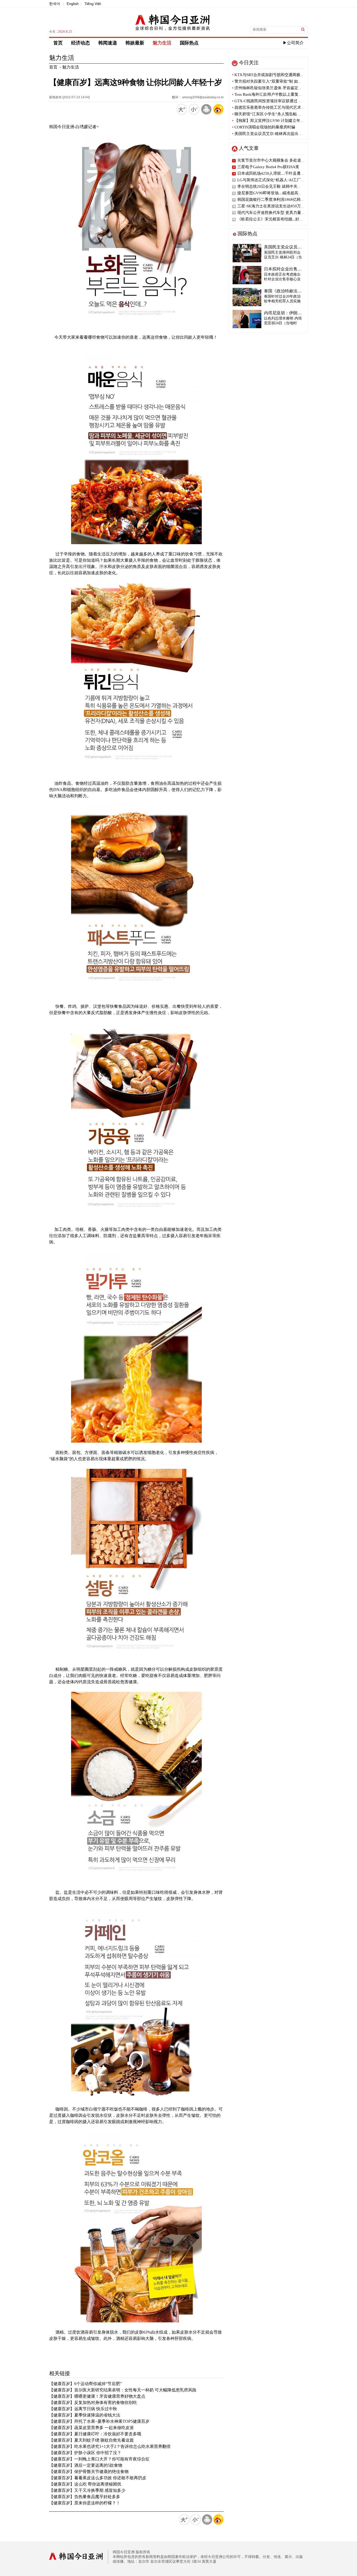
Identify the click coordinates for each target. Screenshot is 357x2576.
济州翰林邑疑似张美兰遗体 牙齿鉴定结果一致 (273, 88)
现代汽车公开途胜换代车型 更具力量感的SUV (277, 213)
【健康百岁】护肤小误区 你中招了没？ (85, 2453)
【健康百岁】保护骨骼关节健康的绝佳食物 (89, 2472)
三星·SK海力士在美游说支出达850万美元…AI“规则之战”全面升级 (295, 206)
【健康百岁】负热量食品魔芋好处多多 (85, 2497)
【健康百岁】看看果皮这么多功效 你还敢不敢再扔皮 (98, 2478)
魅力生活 (162, 43)
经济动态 (80, 43)
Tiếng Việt (93, 4)
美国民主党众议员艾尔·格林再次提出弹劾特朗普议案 (279, 134)
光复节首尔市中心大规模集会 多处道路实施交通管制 (283, 160)
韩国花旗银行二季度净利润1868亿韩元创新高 (277, 200)
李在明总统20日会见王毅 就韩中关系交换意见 (277, 186)
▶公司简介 (293, 43)
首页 (58, 43)
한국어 (55, 4)
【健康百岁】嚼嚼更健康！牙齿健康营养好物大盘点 (97, 2396)
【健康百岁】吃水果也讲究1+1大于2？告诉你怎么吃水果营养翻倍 (110, 2446)
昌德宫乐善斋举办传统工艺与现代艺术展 (269, 107)
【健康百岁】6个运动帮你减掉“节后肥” (85, 2384)
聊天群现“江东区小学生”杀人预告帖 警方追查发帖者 (279, 114)
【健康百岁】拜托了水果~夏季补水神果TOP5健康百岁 (99, 2421)
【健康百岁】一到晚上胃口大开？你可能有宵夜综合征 (99, 2459)
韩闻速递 (108, 43)
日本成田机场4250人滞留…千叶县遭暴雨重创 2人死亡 (284, 173)
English (73, 4)
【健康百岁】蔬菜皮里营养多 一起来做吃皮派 (91, 2428)
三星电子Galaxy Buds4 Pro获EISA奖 (268, 167)
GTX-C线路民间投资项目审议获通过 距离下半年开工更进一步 (287, 101)
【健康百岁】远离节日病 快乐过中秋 (83, 2409)
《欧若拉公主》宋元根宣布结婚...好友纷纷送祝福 (280, 219)
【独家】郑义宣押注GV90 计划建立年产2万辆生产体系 (281, 121)
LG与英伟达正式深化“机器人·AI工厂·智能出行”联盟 (282, 180)
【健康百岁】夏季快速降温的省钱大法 (85, 2415)
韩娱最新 (135, 43)
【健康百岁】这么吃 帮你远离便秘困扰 (85, 2484)
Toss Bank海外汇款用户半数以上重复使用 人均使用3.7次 (282, 94)
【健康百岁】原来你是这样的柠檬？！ (85, 2503)
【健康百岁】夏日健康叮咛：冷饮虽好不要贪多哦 (95, 2434)
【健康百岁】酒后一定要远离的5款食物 (86, 2465)
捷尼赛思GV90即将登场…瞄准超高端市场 (274, 193)
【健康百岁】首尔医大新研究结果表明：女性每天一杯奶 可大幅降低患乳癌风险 (123, 2390)
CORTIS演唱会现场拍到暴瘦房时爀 (264, 127)
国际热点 (189, 43)
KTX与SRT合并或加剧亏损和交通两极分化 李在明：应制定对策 (288, 75)
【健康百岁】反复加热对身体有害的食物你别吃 (93, 2402)
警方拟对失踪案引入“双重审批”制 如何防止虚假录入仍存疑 (285, 81)
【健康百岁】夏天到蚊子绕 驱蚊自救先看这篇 (91, 2440)
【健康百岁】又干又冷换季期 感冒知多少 (87, 2490)
